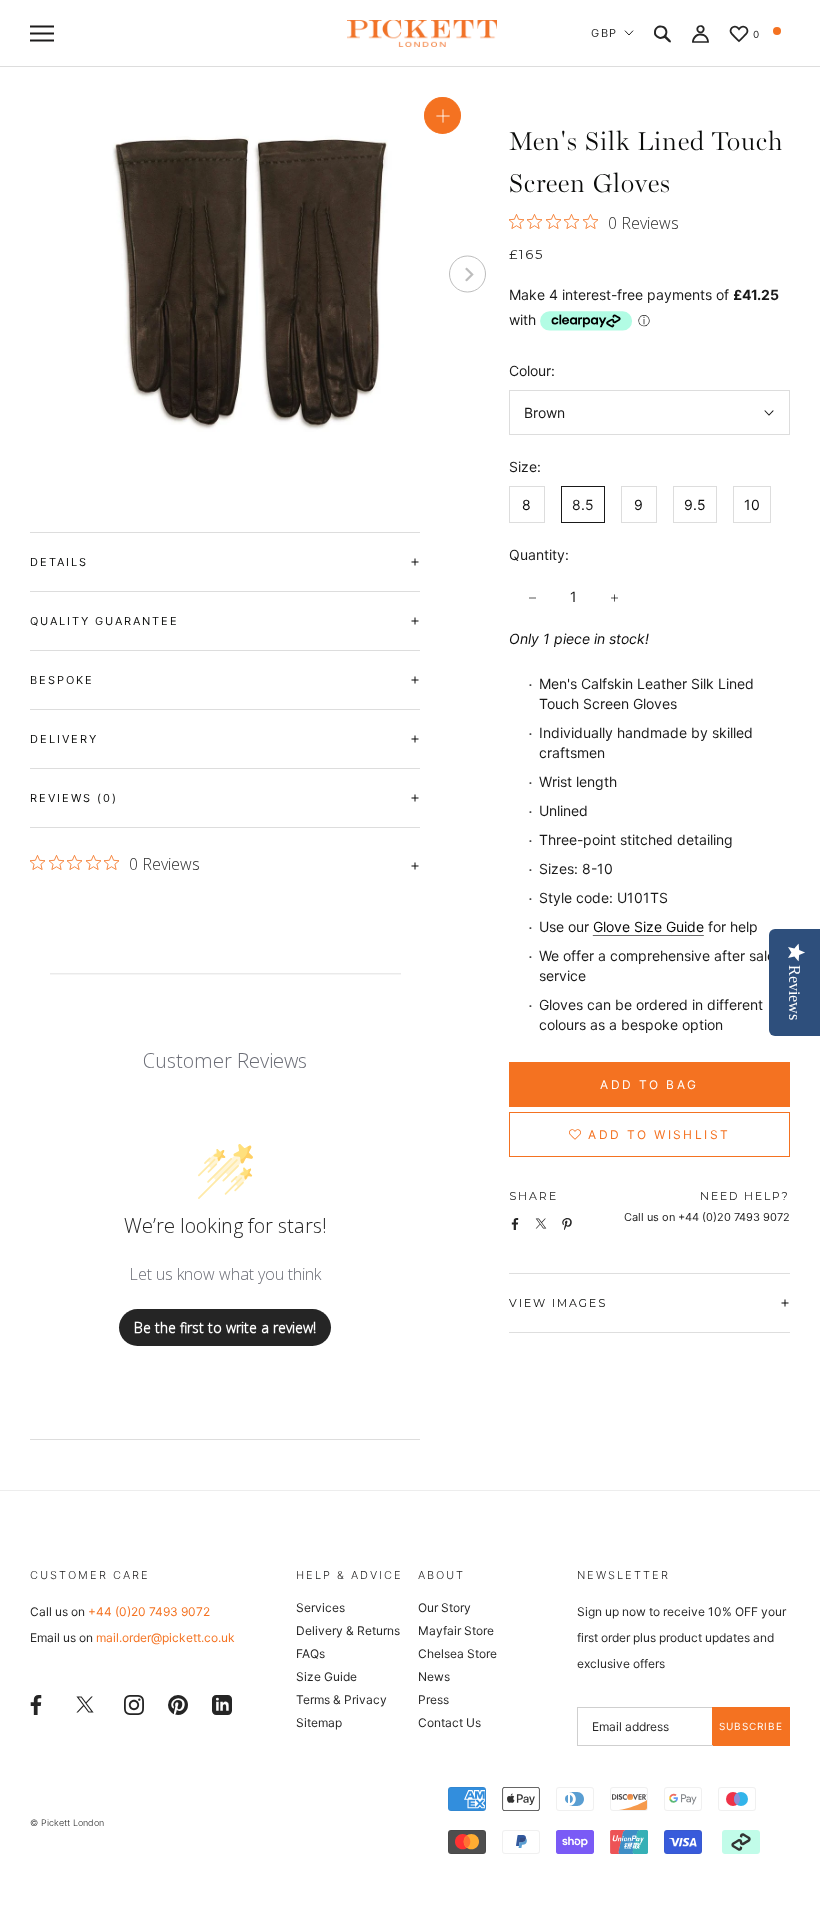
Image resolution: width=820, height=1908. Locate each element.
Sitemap (319, 1722)
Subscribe (751, 1726)
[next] (467, 274)
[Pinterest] (178, 1702)
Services (320, 1607)
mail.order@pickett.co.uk (165, 1637)
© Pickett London (67, 1822)
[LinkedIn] (222, 1702)
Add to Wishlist (656, 1134)
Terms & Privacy (341, 1699)
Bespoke (62, 680)
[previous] (48, 274)
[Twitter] (85, 1703)
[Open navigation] (42, 33)
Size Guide (326, 1676)
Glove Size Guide (648, 926)
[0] (739, 36)
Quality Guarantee (104, 621)
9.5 (695, 504)
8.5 (583, 504)
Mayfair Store (456, 1630)
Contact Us (449, 1722)
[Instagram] (134, 1702)
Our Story (444, 1607)
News (434, 1676)
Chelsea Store (457, 1653)
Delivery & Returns (348, 1630)
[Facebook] (36, 1702)
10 (752, 504)
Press (433, 1699)
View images (558, 1303)
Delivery (64, 739)
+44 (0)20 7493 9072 (149, 1611)
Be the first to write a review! (225, 1327)
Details (59, 562)
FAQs (310, 1653)
